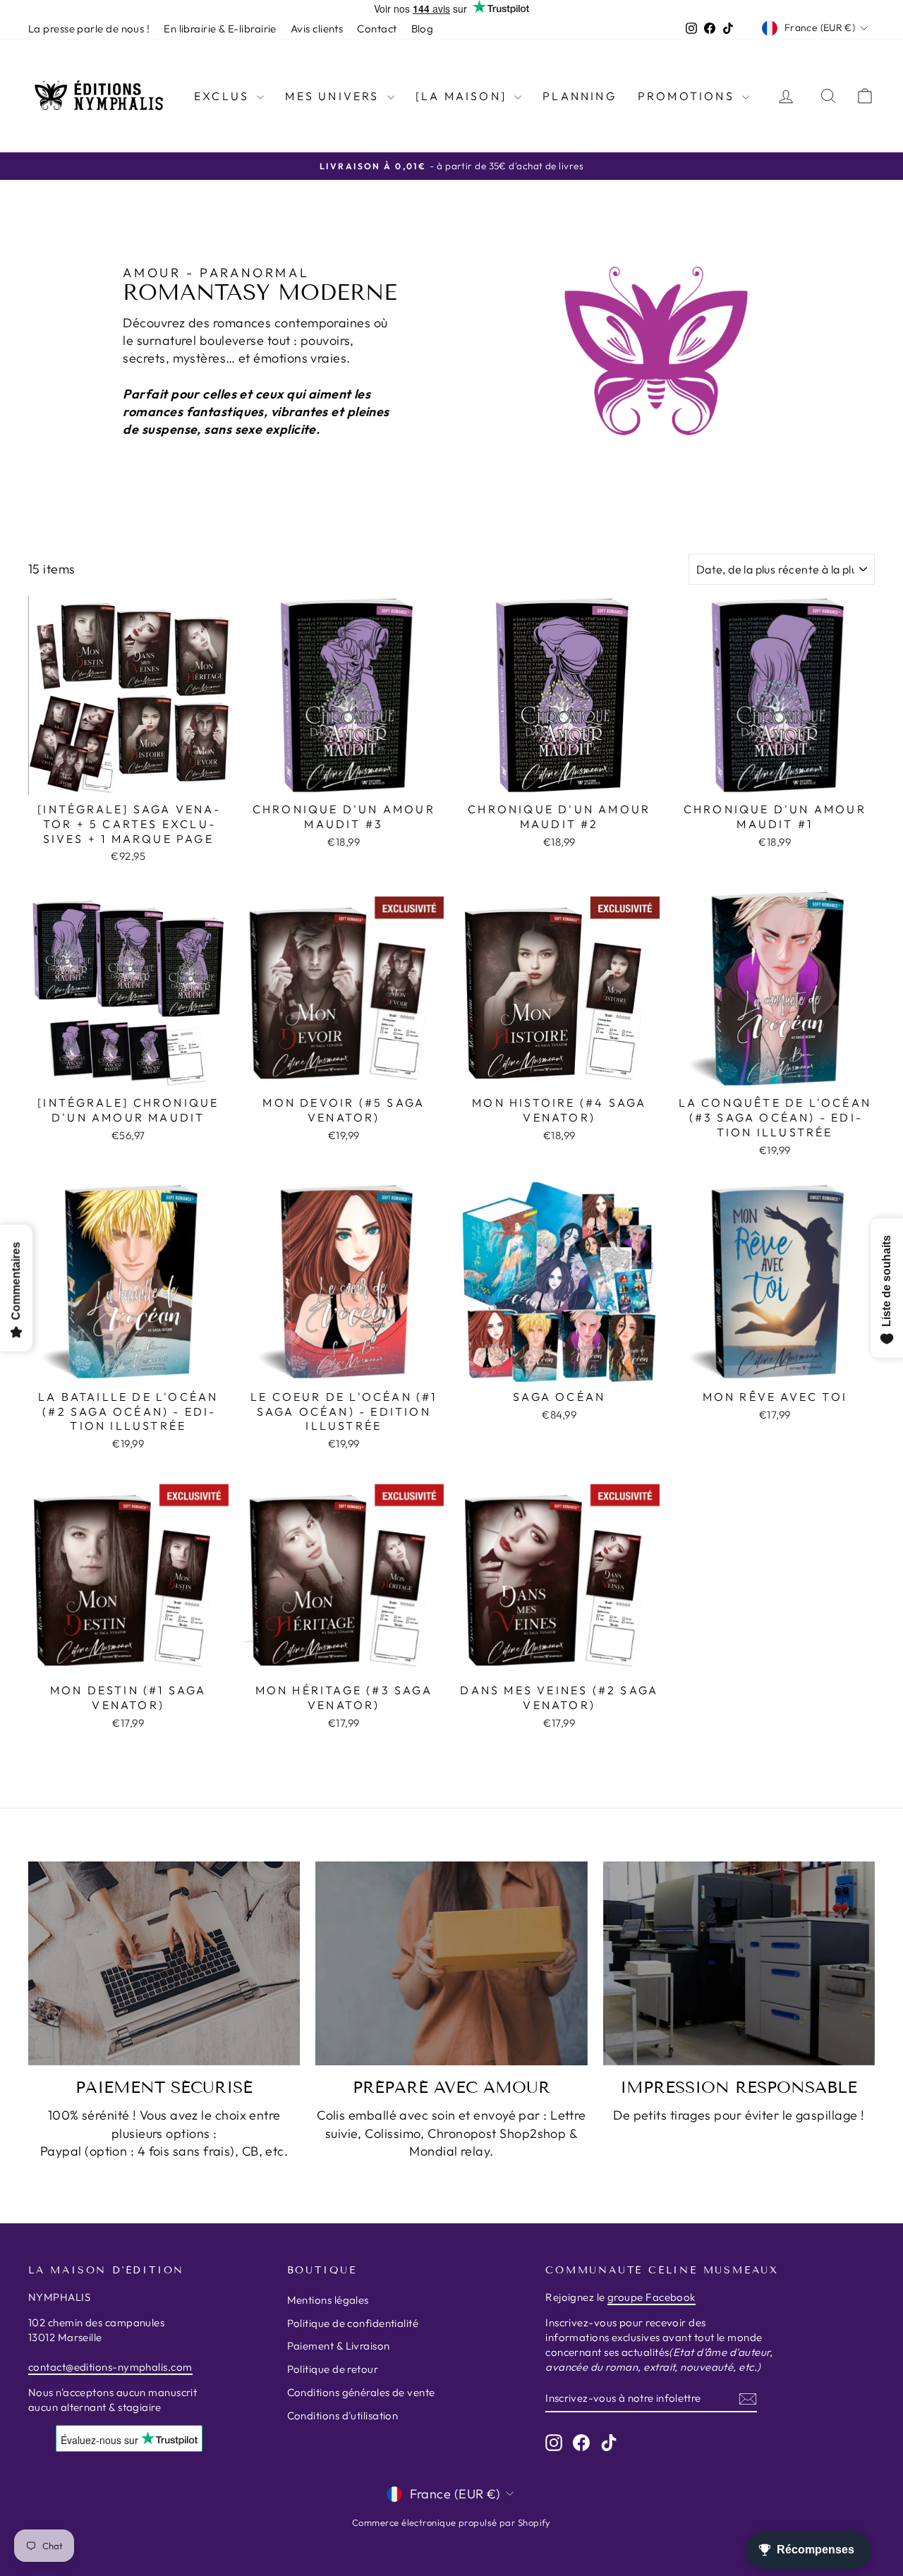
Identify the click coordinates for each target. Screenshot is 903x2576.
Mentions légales (328, 2300)
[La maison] (463, 96)
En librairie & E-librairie (220, 29)
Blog (423, 29)
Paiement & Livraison (339, 2346)
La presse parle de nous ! (89, 29)
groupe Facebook (652, 2297)
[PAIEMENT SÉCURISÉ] (164, 1963)
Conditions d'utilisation (343, 2416)
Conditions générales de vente (361, 2392)
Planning (580, 96)
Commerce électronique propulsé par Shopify (451, 2522)
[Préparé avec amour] (451, 1963)
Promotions (688, 96)
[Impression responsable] (739, 1963)
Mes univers (334, 96)
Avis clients (317, 29)
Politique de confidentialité (353, 2323)
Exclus (224, 96)
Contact (377, 29)
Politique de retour (333, 2369)
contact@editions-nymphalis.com (110, 2367)
